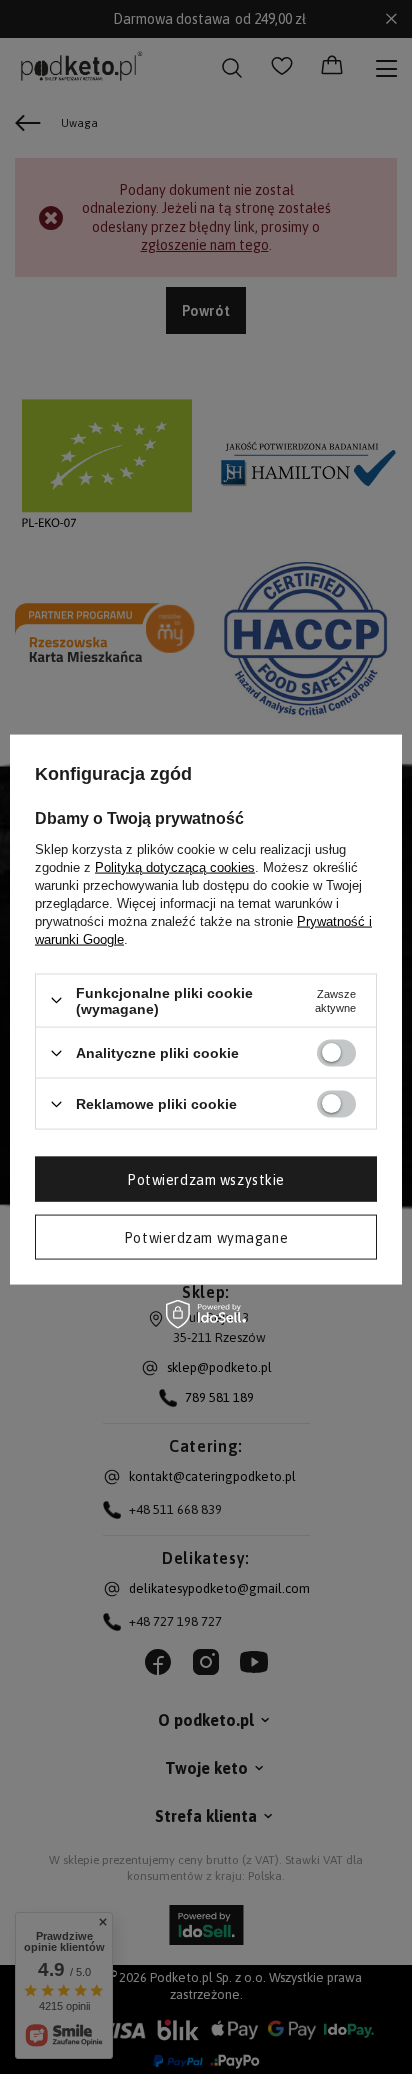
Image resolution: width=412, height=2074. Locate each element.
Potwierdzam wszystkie (206, 1179)
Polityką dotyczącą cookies (175, 866)
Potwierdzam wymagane (206, 1237)
